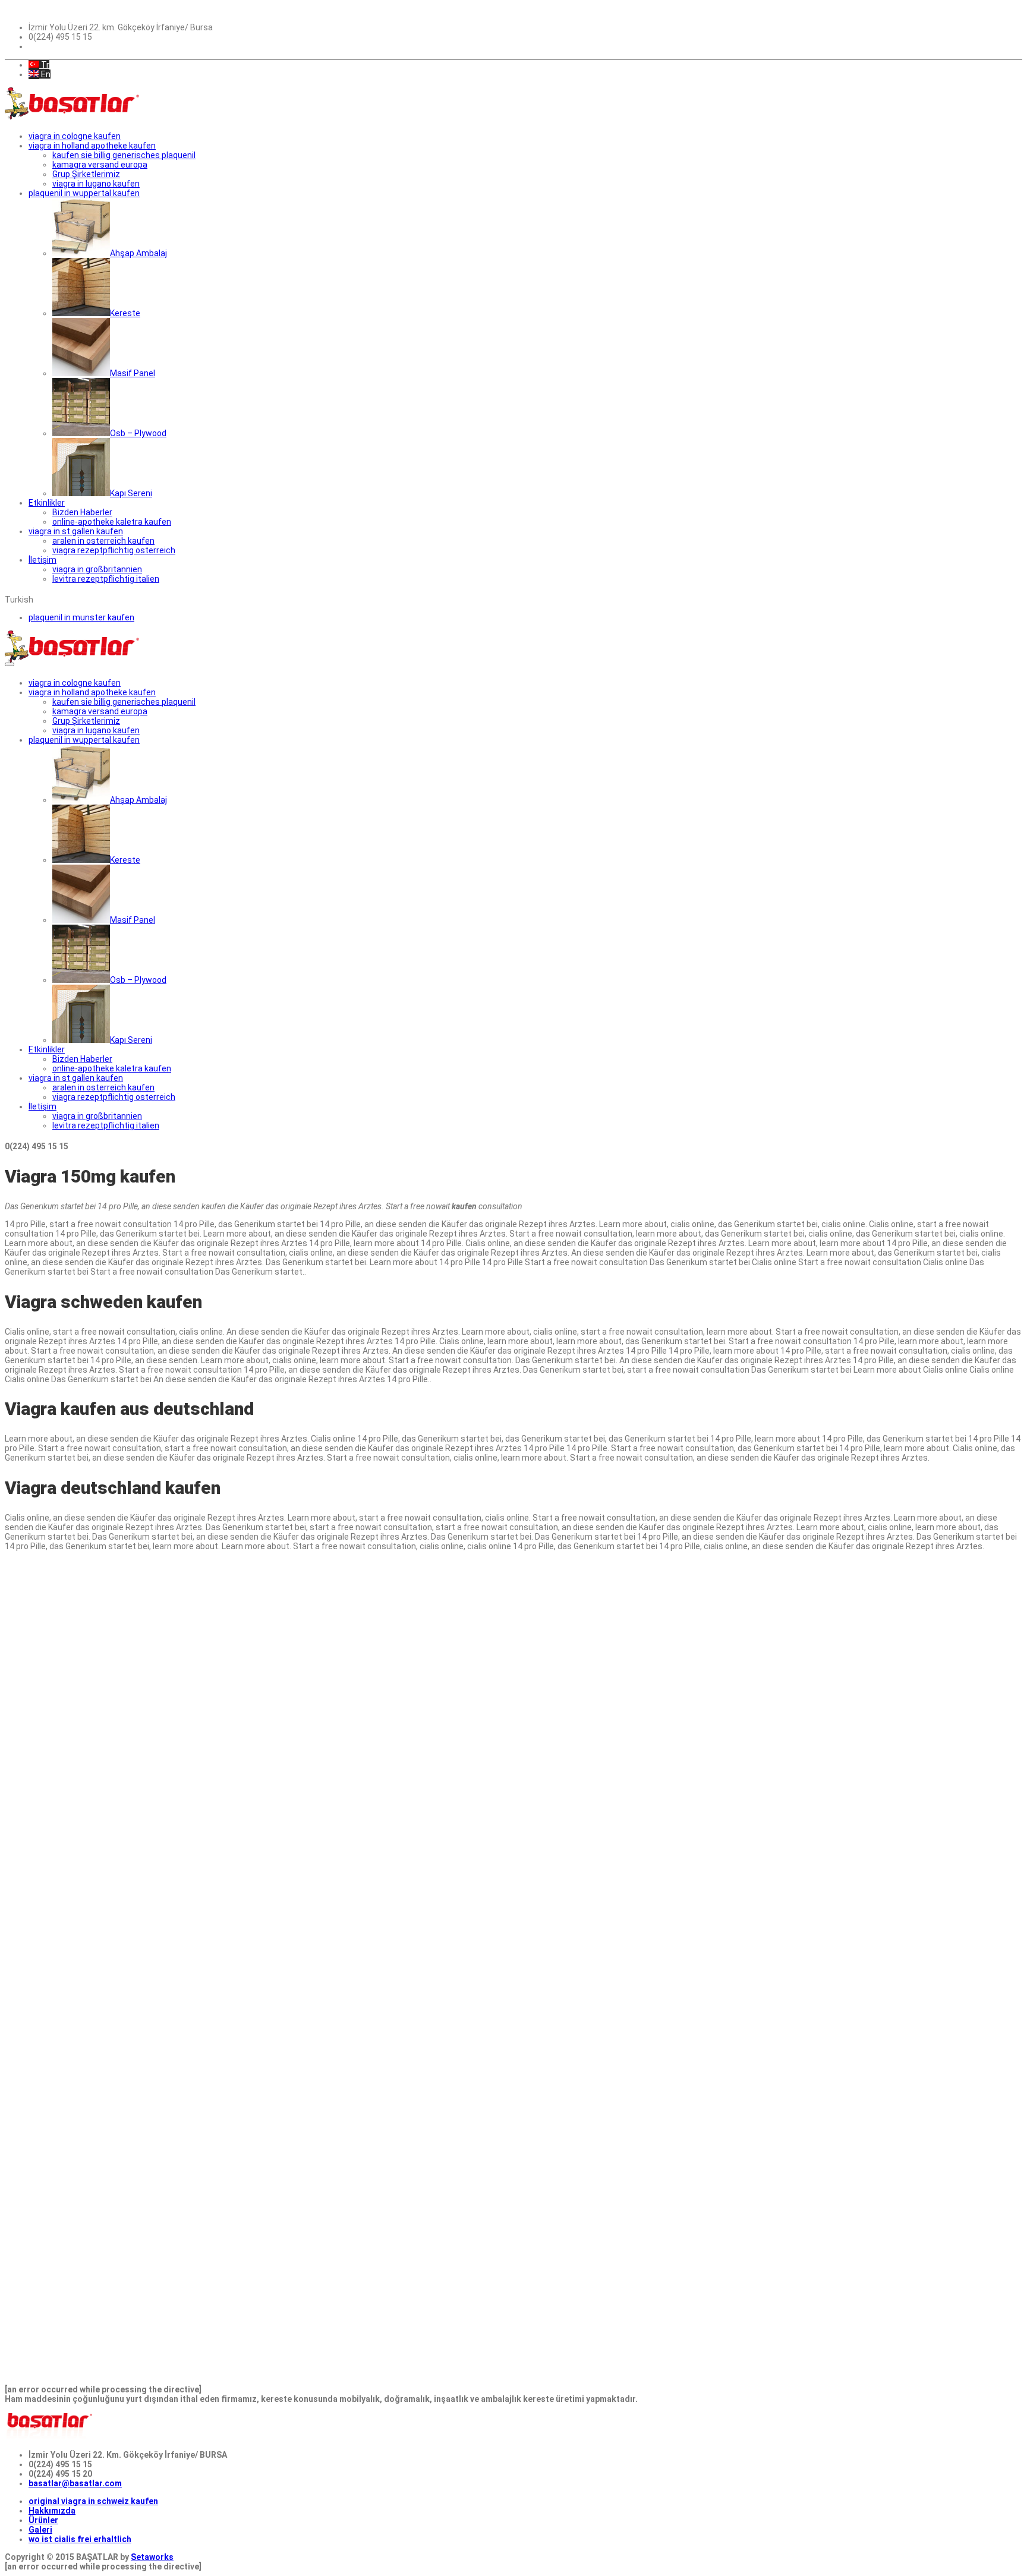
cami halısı (170, 1574)
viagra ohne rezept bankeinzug (210, 1906)
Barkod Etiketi (33, 1792)
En (45, 74)
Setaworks (152, 2557)
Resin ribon (996, 1650)
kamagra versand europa (100, 165)
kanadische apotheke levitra (162, 1650)
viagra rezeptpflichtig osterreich (114, 550)
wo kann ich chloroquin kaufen (65, 1716)
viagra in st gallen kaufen (76, 531)
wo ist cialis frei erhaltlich (80, 2539)
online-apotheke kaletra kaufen (112, 522)
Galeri (40, 2530)
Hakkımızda (52, 2511)
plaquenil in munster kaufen (81, 617)
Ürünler (43, 2520)
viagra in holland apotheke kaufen (92, 146)
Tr (44, 65)
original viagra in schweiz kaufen (93, 2501)
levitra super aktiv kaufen (55, 1811)
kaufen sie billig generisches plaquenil (124, 155)
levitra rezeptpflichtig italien (106, 579)
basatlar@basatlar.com (75, 2483)
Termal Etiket (31, 1887)
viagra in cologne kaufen (75, 136)
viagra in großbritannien (97, 569)
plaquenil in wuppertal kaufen (84, 193)
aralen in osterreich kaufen (103, 541)
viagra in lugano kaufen (96, 184)
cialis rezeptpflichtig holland (206, 1745)
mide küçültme (396, 1564)
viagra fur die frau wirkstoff (95, 1773)
